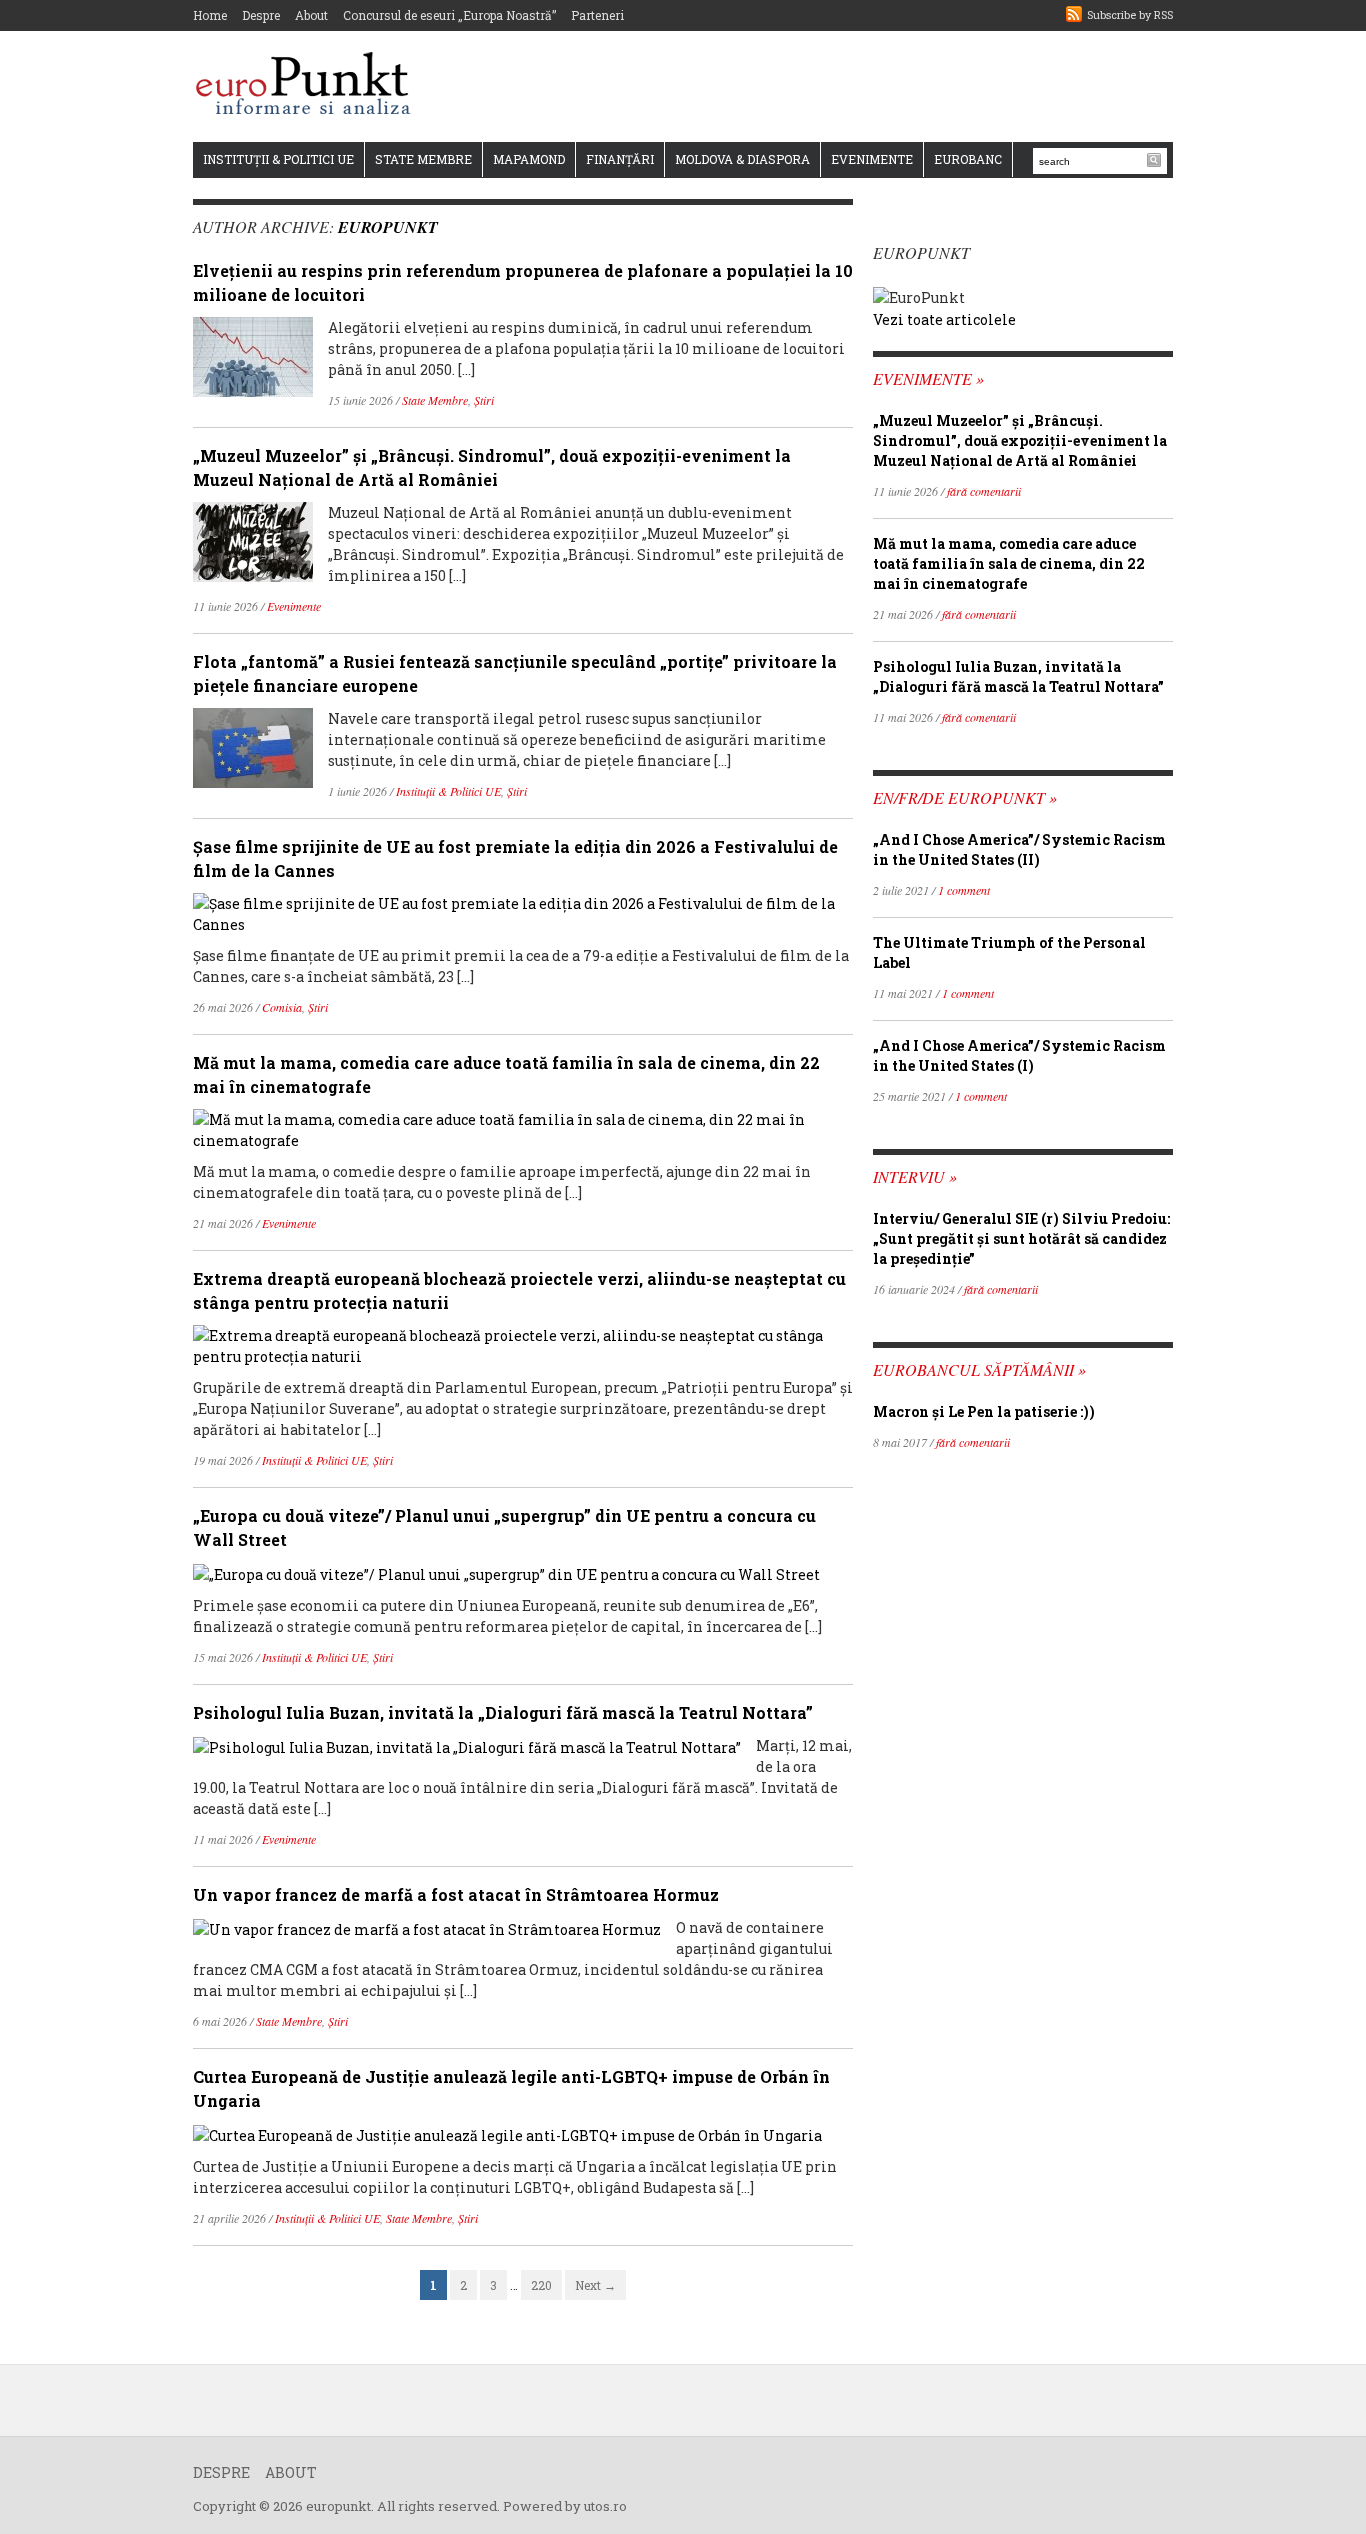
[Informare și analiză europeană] (309, 85)
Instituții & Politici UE (278, 159)
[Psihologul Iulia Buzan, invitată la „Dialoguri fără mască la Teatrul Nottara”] (467, 1745)
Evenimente (872, 159)
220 (541, 2285)
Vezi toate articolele (944, 319)
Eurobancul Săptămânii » (979, 1369)
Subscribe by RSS (1130, 14)
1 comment (964, 890)
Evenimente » (928, 378)
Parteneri (597, 15)
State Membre (423, 159)
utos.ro (605, 2506)
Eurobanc (968, 159)
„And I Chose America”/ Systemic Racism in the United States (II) (1019, 849)
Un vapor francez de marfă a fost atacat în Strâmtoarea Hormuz (456, 1894)
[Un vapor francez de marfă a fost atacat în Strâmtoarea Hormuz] (427, 1927)
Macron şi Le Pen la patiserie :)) (984, 1411)
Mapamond (529, 159)
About (311, 15)
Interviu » (915, 1176)
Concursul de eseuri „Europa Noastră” (449, 15)
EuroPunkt (388, 227)
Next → (595, 2285)
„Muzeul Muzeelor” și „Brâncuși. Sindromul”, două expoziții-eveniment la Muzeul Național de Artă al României (1020, 440)
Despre (261, 15)
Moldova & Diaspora (742, 159)
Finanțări (620, 159)
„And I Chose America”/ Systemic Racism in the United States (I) (1019, 1055)
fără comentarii (984, 491)
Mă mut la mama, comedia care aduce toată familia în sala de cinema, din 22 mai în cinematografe (1009, 563)
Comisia (282, 1007)
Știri (484, 400)
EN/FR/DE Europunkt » (965, 797)
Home (210, 15)
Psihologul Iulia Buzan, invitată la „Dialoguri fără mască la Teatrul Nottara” (503, 1712)
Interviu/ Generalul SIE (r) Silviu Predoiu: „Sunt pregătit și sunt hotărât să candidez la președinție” (1021, 1238)
